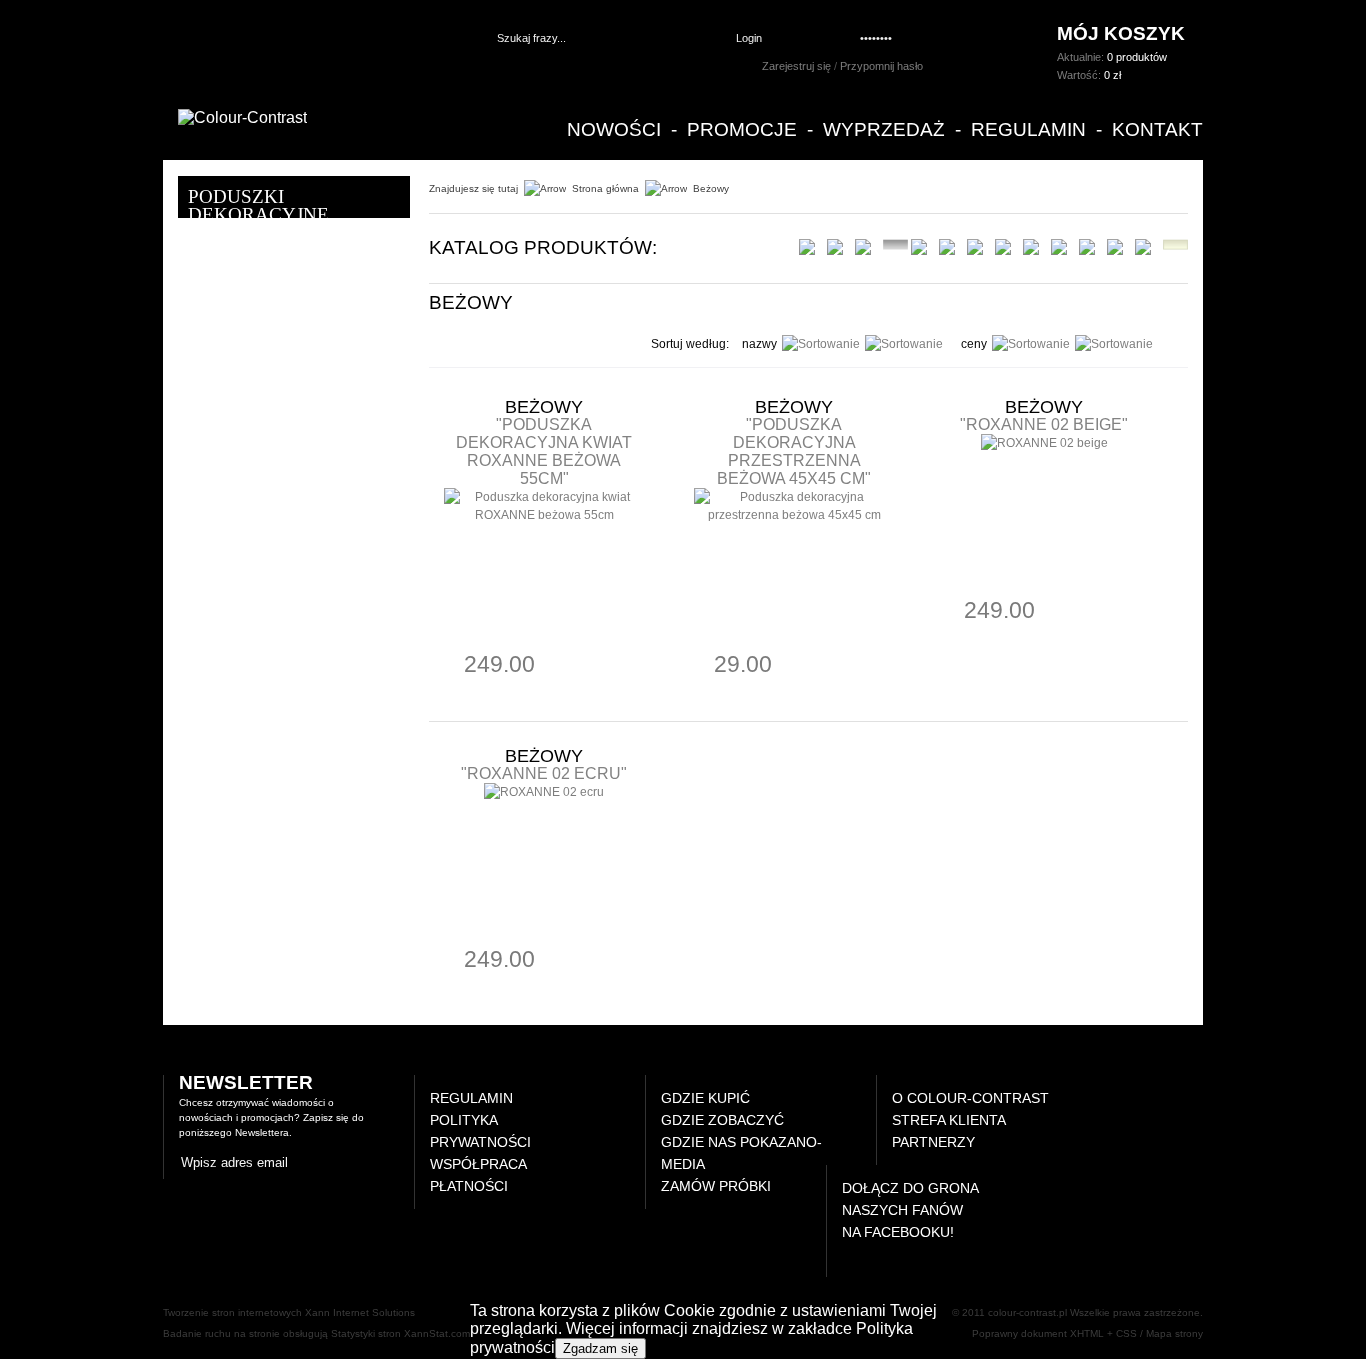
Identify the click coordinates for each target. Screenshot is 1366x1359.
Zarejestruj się (796, 66)
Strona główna (605, 188)
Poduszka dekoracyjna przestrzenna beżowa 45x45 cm (791, 451)
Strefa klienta (949, 1120)
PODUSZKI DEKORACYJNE (258, 205)
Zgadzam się (600, 1348)
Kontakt (1157, 129)
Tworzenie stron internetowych (232, 1312)
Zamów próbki (716, 1186)
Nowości (614, 129)
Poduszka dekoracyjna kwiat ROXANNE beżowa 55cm (544, 451)
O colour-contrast (970, 1098)
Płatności (469, 1186)
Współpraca (478, 1164)
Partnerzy (933, 1142)
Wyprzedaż (884, 129)
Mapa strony (1174, 1333)
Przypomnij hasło (881, 66)
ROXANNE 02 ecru (544, 773)
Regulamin (1028, 129)
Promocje (742, 129)
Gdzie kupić (705, 1098)
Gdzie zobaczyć (722, 1120)
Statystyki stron (366, 1333)
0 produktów (1137, 57)
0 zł (1112, 75)
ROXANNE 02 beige (1044, 424)
